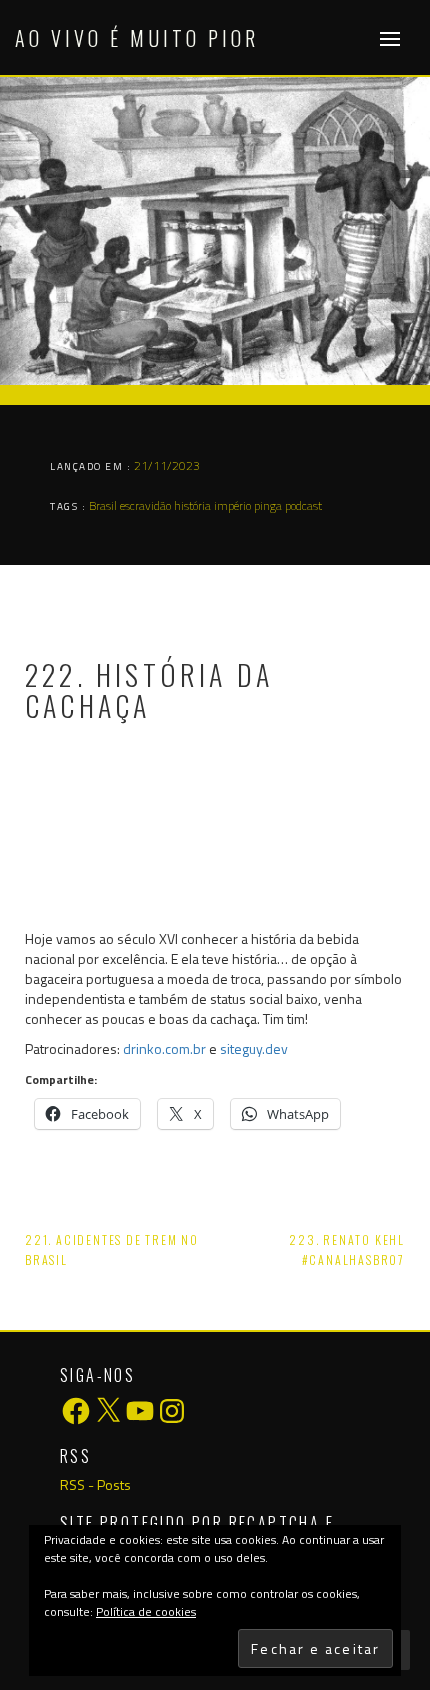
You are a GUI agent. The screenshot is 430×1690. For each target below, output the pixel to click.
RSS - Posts (95, 1484)
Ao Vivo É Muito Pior (137, 38)
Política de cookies (146, 1611)
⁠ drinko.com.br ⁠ (164, 1048)
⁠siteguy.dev (254, 1048)
